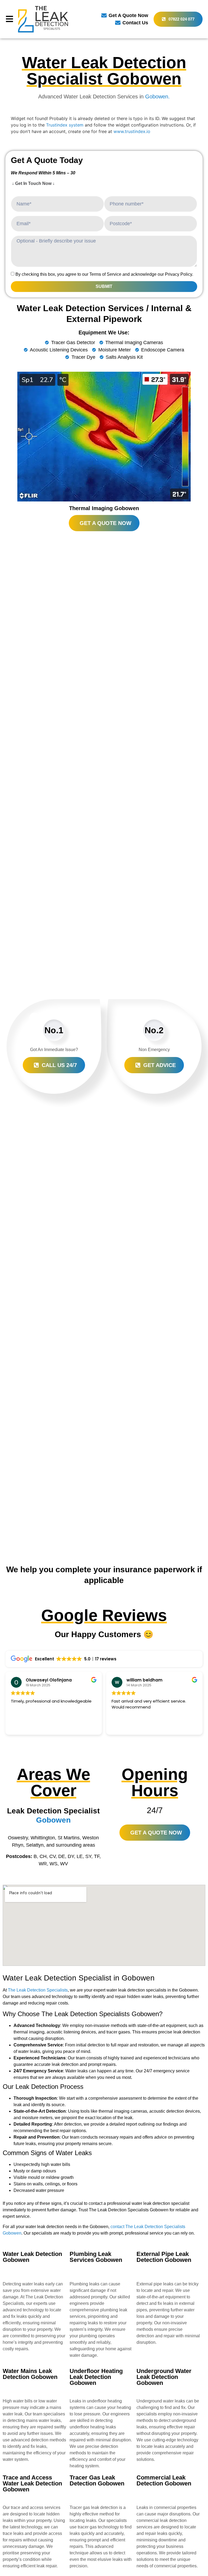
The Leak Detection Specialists (38, 1990)
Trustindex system (65, 125)
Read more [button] (122, 1727)
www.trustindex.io (132, 131)
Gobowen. (157, 97)
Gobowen (53, 1820)
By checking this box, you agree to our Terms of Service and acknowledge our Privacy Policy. (104, 274)
